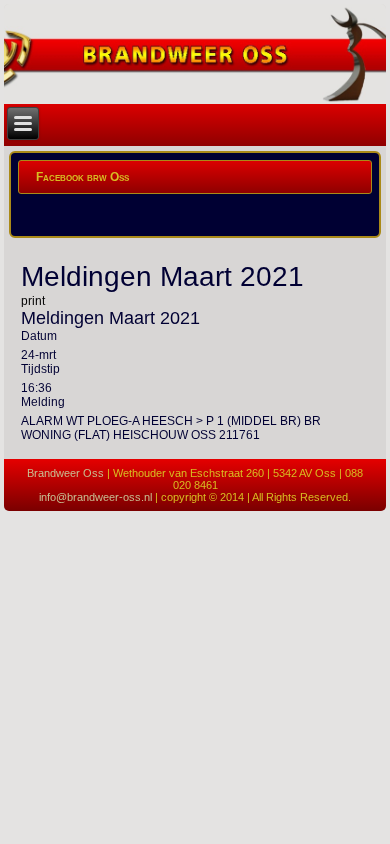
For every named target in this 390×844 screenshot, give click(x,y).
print (33, 301)
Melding (43, 402)
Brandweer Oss (65, 473)
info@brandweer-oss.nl (95, 497)
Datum (39, 336)
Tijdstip (40, 369)
